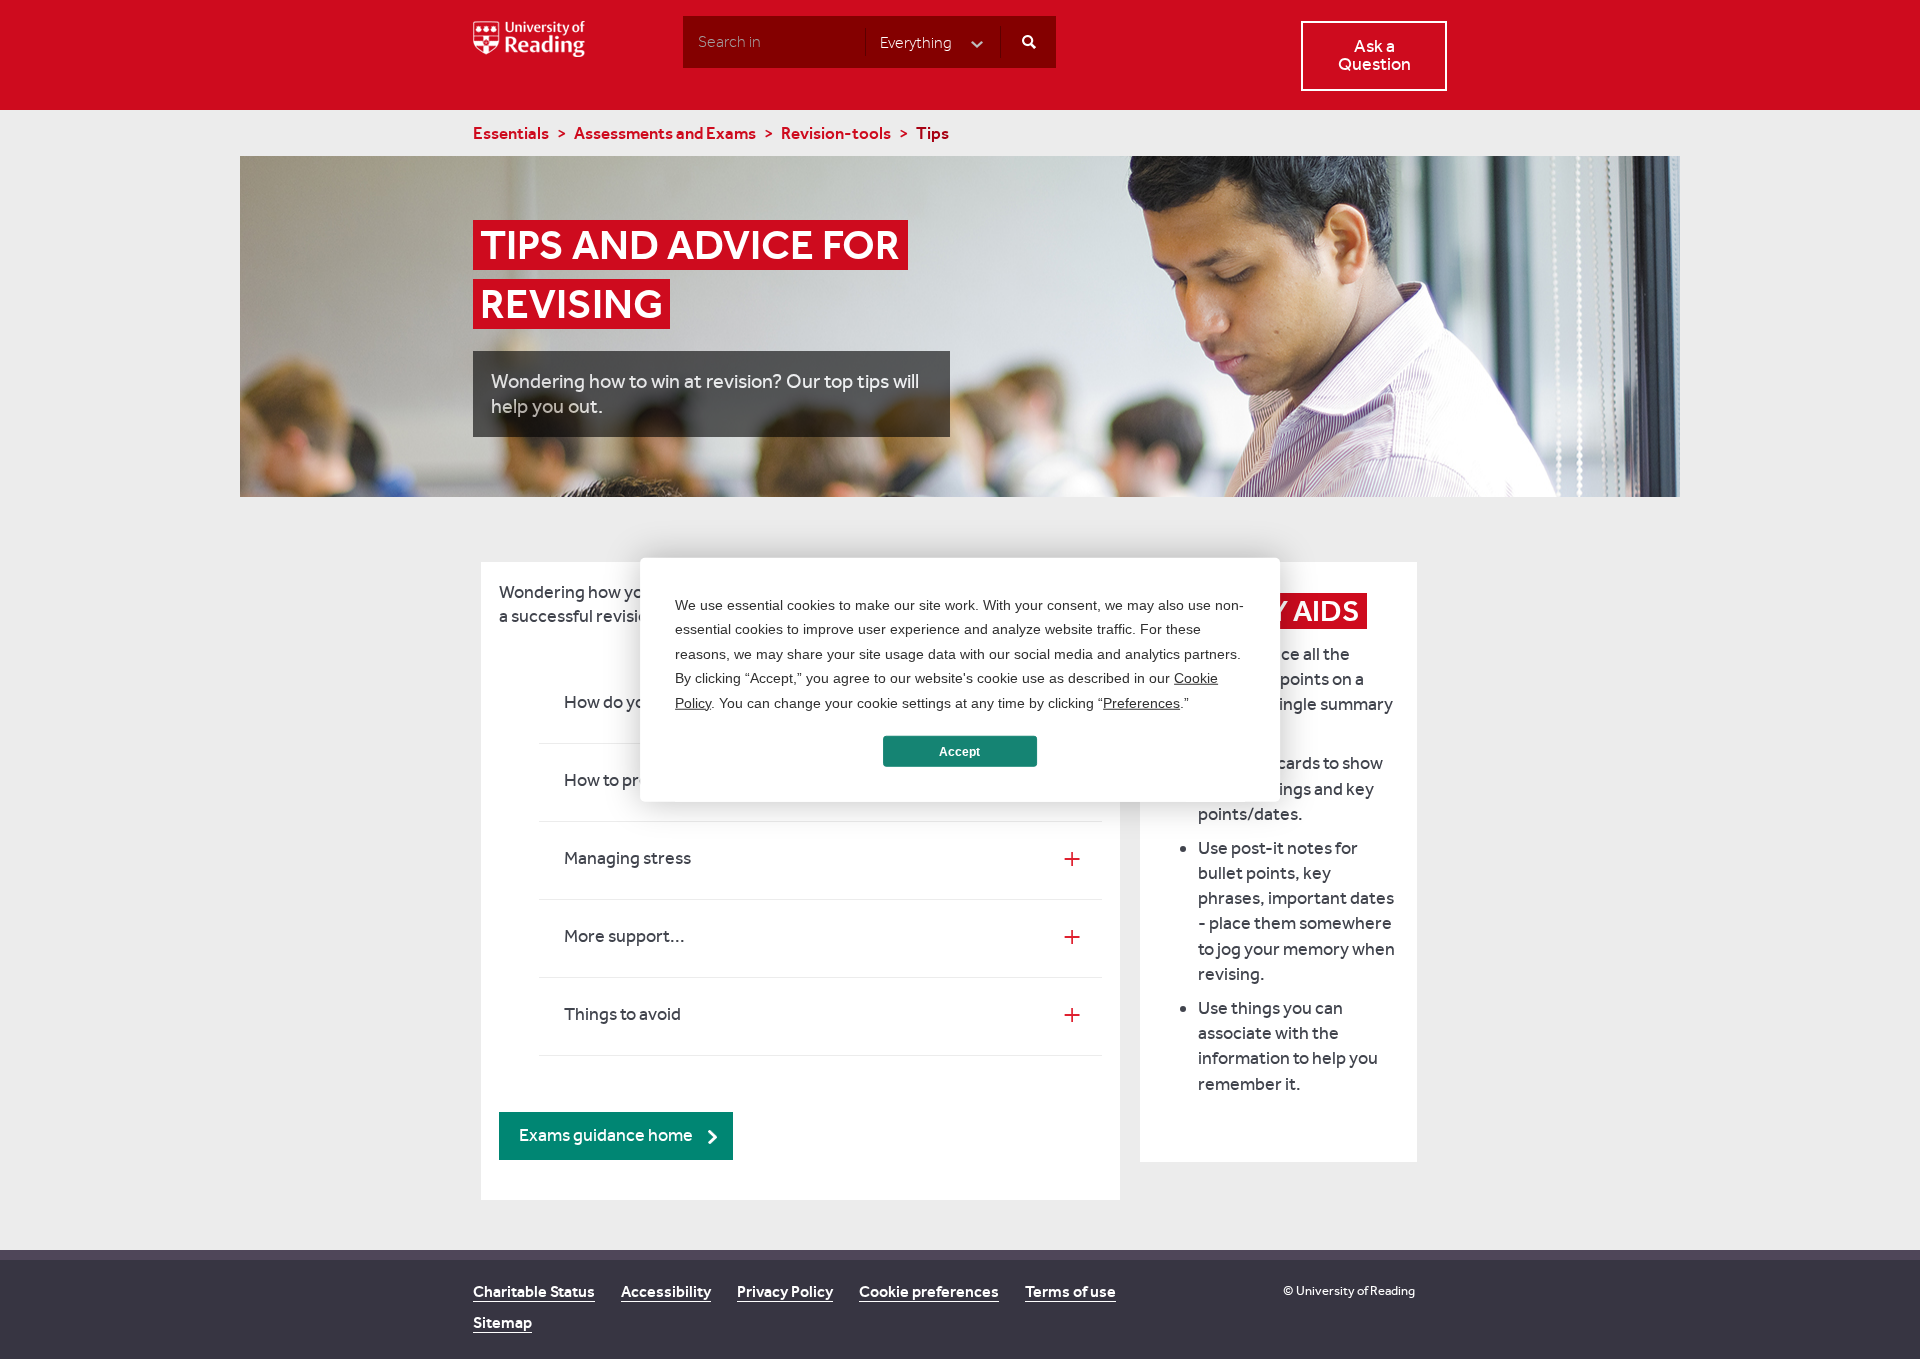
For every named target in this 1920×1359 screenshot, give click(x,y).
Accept (959, 751)
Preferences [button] (1141, 702)
